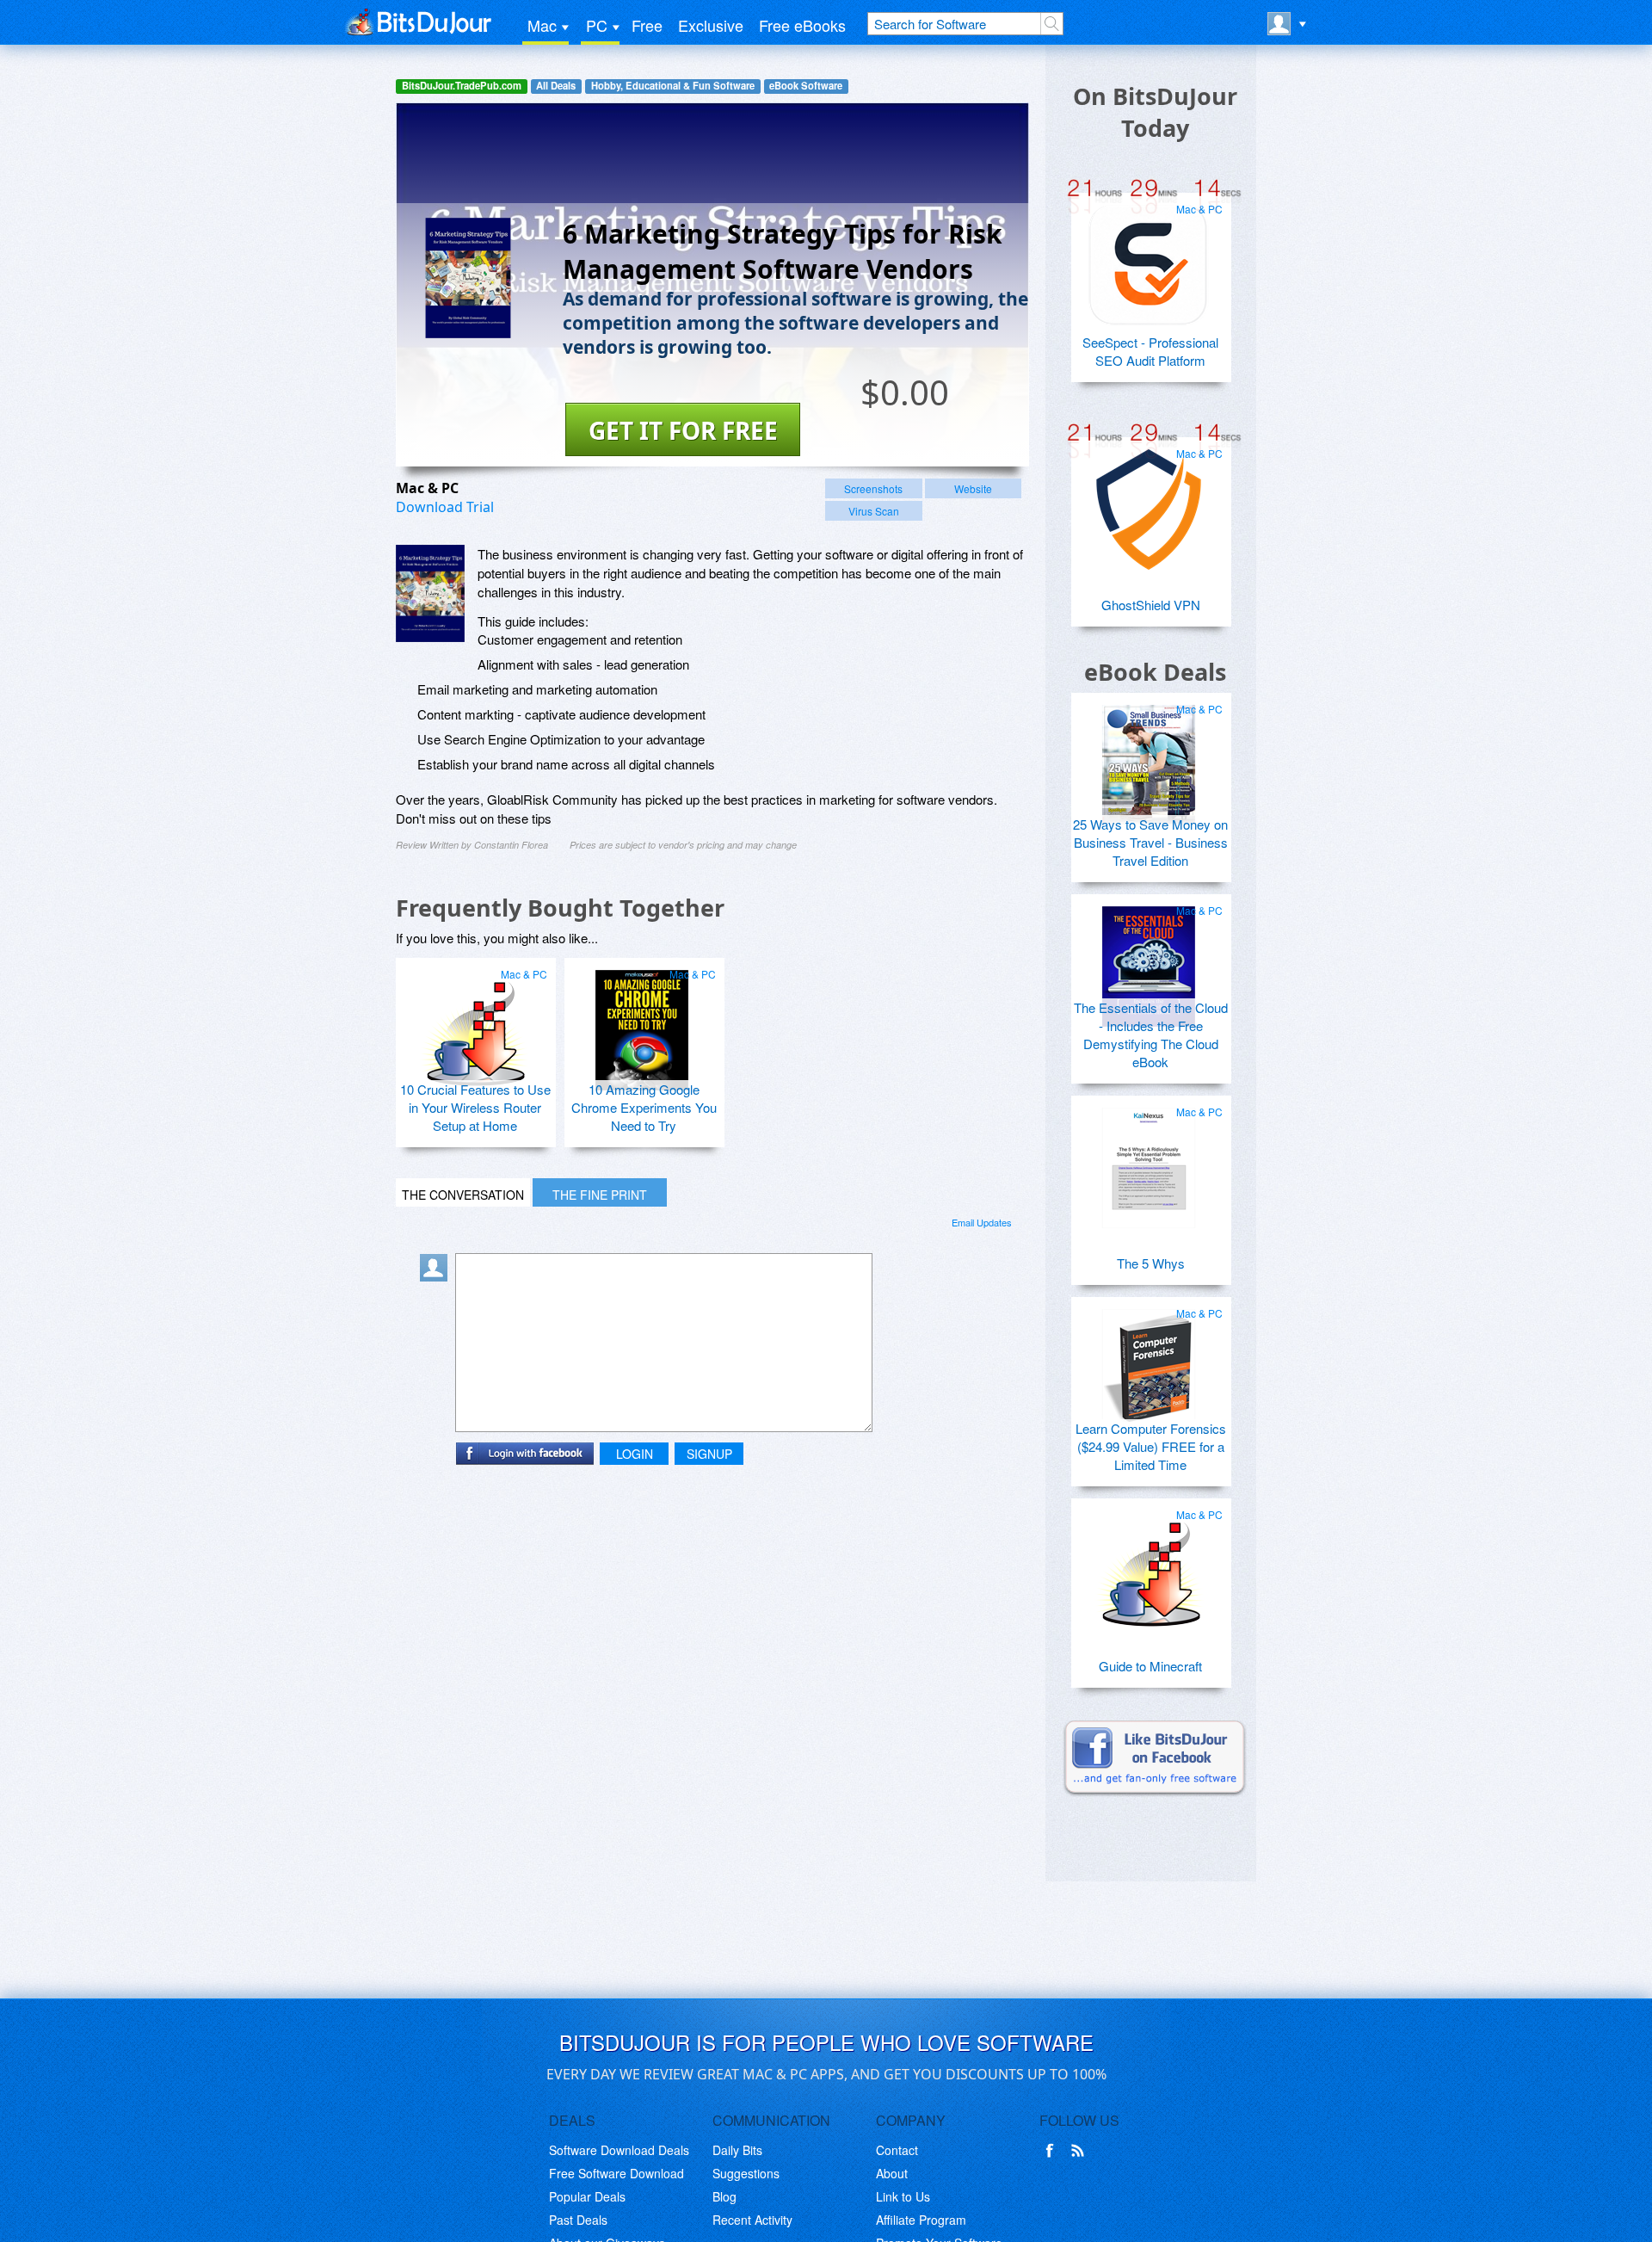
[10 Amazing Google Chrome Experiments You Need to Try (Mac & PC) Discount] (642, 1023)
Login (635, 1454)
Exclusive (711, 25)
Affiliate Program (921, 2220)
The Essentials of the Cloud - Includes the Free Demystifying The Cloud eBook (1151, 1035)
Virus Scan (874, 511)
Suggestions (746, 2173)
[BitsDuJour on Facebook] (1053, 2151)
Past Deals (578, 2220)
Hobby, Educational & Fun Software (673, 86)
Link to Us (903, 2196)
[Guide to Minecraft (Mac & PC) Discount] (1149, 1564)
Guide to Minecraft (1150, 1666)
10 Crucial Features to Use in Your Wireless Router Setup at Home (475, 1107)
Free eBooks (802, 25)
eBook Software (806, 86)
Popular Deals (587, 2196)
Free (647, 25)
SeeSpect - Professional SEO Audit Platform (1150, 351)
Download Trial (445, 507)
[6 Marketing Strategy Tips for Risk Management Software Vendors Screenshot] (430, 593)
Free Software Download (616, 2173)
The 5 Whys (1151, 1263)
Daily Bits (737, 2150)
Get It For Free (683, 430)
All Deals (556, 86)
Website (973, 488)
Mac (542, 25)
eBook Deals (1155, 672)
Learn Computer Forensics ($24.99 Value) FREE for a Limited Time (1151, 1446)
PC (597, 25)
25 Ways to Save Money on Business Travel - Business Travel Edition (1150, 842)
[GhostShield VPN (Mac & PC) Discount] (1149, 503)
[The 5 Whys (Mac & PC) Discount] (1149, 1161)
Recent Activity (752, 2220)
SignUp (709, 1454)
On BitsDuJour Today (1155, 112)
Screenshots (873, 488)
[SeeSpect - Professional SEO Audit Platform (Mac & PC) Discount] (1149, 258)
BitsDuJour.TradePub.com (462, 86)
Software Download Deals (619, 2150)
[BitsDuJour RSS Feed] (1081, 2151)
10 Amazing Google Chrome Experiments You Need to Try (644, 1107)
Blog (724, 2196)
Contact (897, 2150)
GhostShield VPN (1151, 605)
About (892, 2173)
